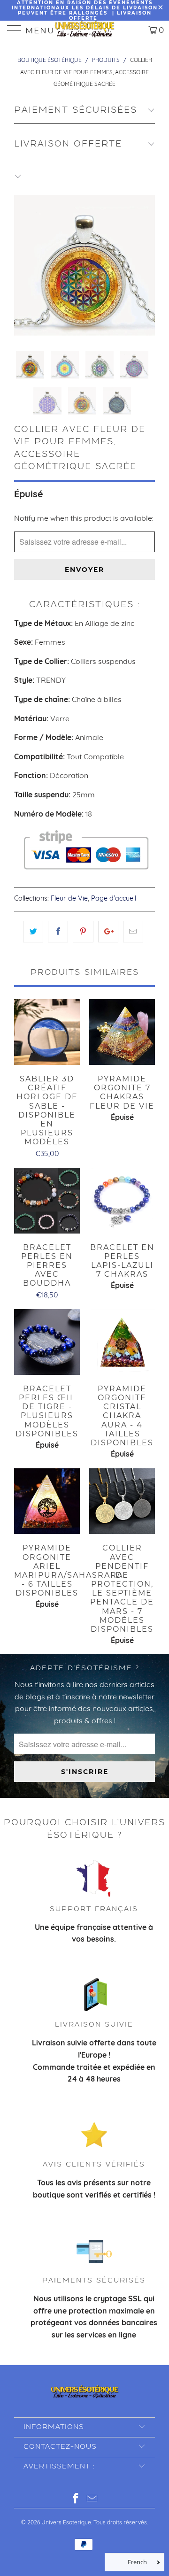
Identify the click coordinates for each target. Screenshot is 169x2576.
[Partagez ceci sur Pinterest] (83, 932)
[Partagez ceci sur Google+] (108, 932)
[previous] (23, 265)
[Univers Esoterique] (84, 30)
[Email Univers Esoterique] (92, 2499)
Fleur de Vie (69, 898)
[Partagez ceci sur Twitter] (33, 932)
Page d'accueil (114, 898)
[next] (146, 265)
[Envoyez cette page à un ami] (133, 932)
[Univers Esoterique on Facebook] (76, 2499)
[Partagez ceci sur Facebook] (58, 932)
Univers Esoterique (66, 2522)
